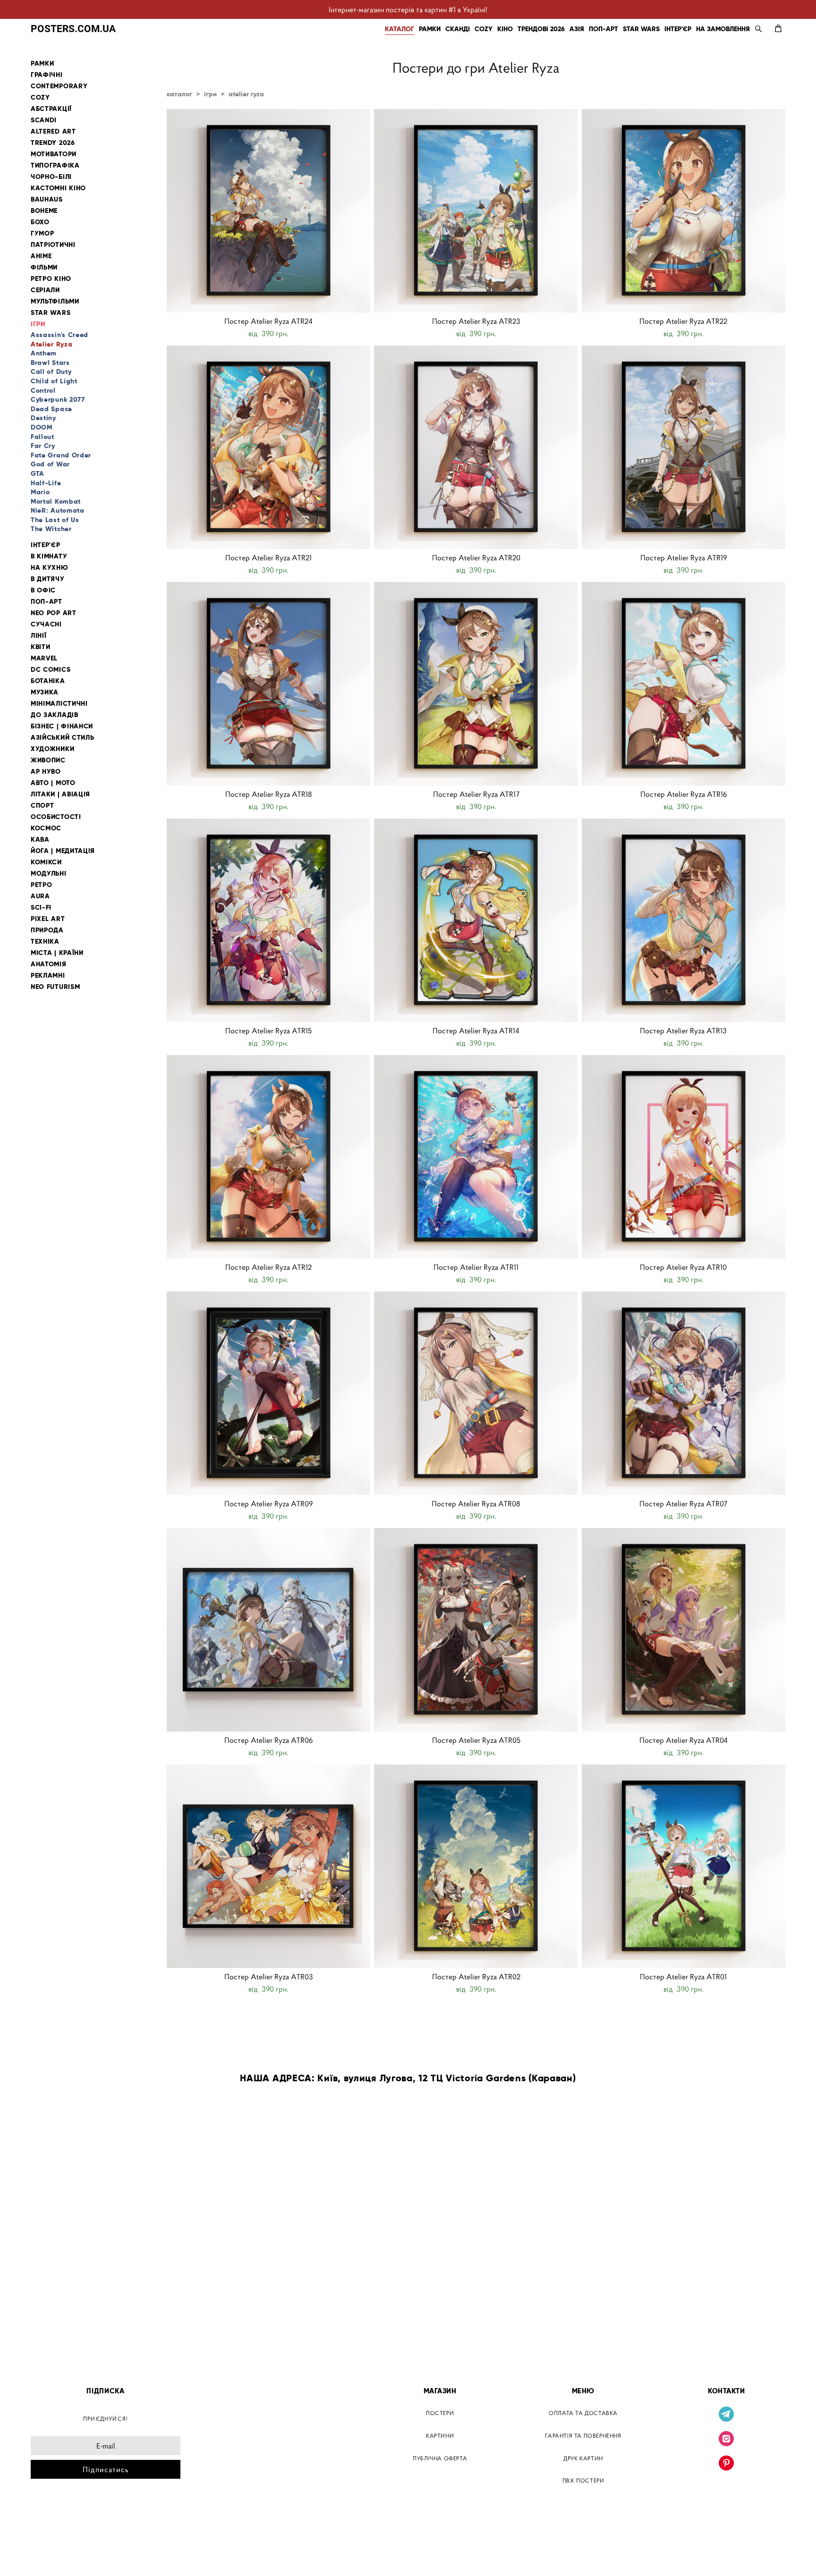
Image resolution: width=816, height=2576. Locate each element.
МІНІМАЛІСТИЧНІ (59, 704)
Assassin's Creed (59, 335)
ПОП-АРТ (603, 29)
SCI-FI (41, 908)
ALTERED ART (53, 131)
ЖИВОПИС (48, 760)
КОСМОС (46, 828)
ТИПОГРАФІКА (55, 165)
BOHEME (44, 211)
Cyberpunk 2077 (58, 399)
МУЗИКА (45, 692)
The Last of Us (55, 520)
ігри (210, 94)
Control (43, 390)
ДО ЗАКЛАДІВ (55, 715)
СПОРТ (42, 806)
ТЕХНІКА (45, 942)
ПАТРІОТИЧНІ (53, 245)
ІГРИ (38, 324)
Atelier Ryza (51, 344)
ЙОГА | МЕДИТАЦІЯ (63, 851)
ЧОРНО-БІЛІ (51, 177)
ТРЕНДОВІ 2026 (541, 29)
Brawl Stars (50, 363)
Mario (40, 492)
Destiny (43, 418)
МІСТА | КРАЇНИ (57, 953)
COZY (484, 29)
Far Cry (43, 446)
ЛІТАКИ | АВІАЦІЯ (60, 794)
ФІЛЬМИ (44, 267)
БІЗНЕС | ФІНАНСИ (62, 726)
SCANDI (44, 120)
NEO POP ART (54, 613)
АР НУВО (46, 772)
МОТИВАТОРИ (54, 154)
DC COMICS (51, 670)
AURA (40, 896)
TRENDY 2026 (53, 143)
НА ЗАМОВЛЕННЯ (723, 29)
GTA (38, 473)
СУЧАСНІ (46, 624)
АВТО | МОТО (53, 783)
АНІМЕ (41, 256)
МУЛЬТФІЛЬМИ (55, 301)
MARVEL (44, 658)
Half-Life (46, 483)
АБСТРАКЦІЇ (51, 109)
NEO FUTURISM (55, 987)
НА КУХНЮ (50, 568)
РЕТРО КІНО (51, 279)
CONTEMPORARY (59, 86)
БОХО (40, 222)
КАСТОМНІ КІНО (58, 188)
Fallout (42, 437)
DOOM (42, 427)
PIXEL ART (48, 919)
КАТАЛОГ (399, 29)
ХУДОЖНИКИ (52, 749)
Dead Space (51, 409)
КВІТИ (41, 647)
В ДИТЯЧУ (48, 579)
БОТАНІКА (48, 681)
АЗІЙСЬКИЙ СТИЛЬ (63, 738)
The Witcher (51, 529)
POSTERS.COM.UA (73, 29)
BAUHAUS (47, 199)
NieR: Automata (58, 510)
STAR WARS (641, 29)
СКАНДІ (458, 29)
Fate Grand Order (61, 455)
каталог (179, 94)
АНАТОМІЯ (49, 964)
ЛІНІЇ (39, 636)
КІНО (505, 29)
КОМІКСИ (46, 862)
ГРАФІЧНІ (47, 75)
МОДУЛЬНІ (49, 874)
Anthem (44, 353)
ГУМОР (42, 233)
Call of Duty (51, 372)
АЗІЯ (577, 29)
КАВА (40, 840)
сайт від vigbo (51, 2554)
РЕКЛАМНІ (48, 976)
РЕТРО (42, 885)
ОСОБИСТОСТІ (56, 817)
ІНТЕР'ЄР (678, 29)
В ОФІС (43, 590)
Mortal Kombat (56, 501)
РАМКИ (430, 29)
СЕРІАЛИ (45, 290)
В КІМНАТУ (49, 556)
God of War (50, 464)
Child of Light (54, 381)
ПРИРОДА (47, 930)
